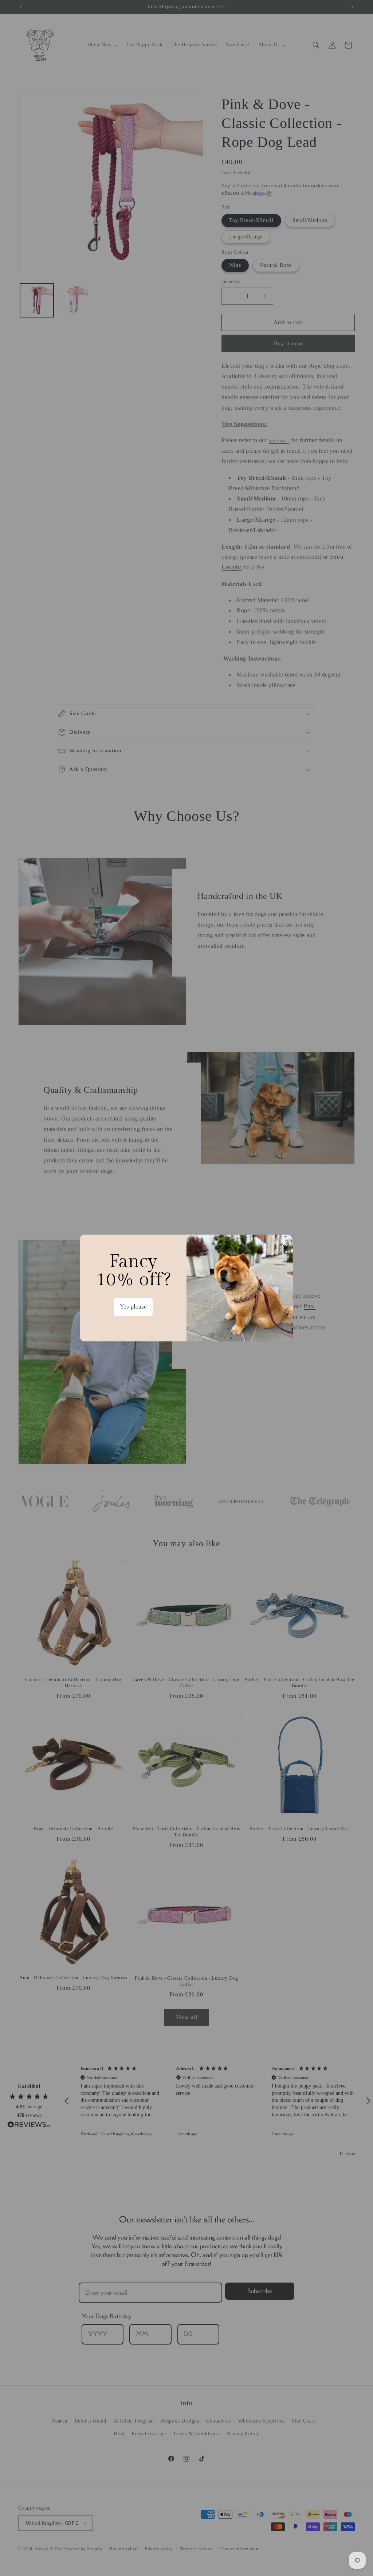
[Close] (284, 1243)
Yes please (133, 1307)
